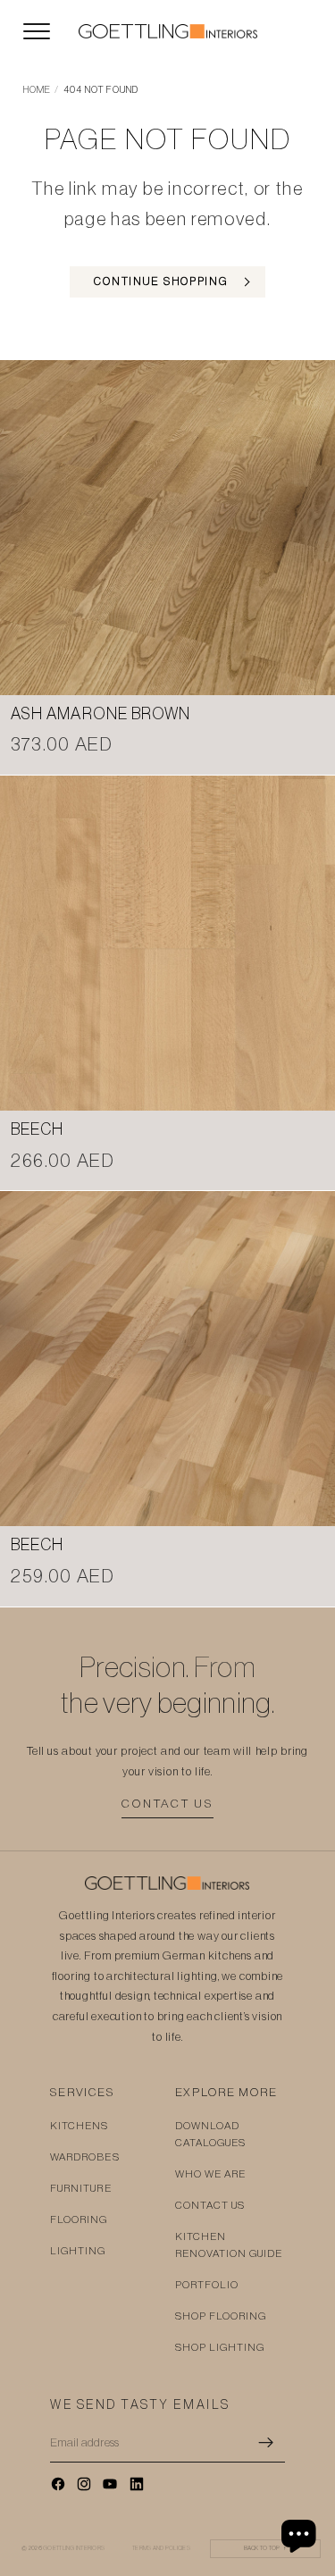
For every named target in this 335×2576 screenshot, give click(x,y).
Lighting (78, 2251)
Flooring (79, 2219)
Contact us (167, 1804)
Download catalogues (211, 2134)
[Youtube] (110, 2484)
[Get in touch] (301, 2536)
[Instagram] (84, 2484)
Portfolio (207, 2285)
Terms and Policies (161, 2548)
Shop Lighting (220, 2347)
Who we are (211, 2174)
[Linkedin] (137, 2484)
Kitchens (80, 2126)
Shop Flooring (221, 2316)
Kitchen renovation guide (229, 2245)
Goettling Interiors (74, 2548)
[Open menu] (37, 31)
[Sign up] (266, 2443)
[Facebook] (58, 2484)
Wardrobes (85, 2157)
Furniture (81, 2188)
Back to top (266, 2548)
